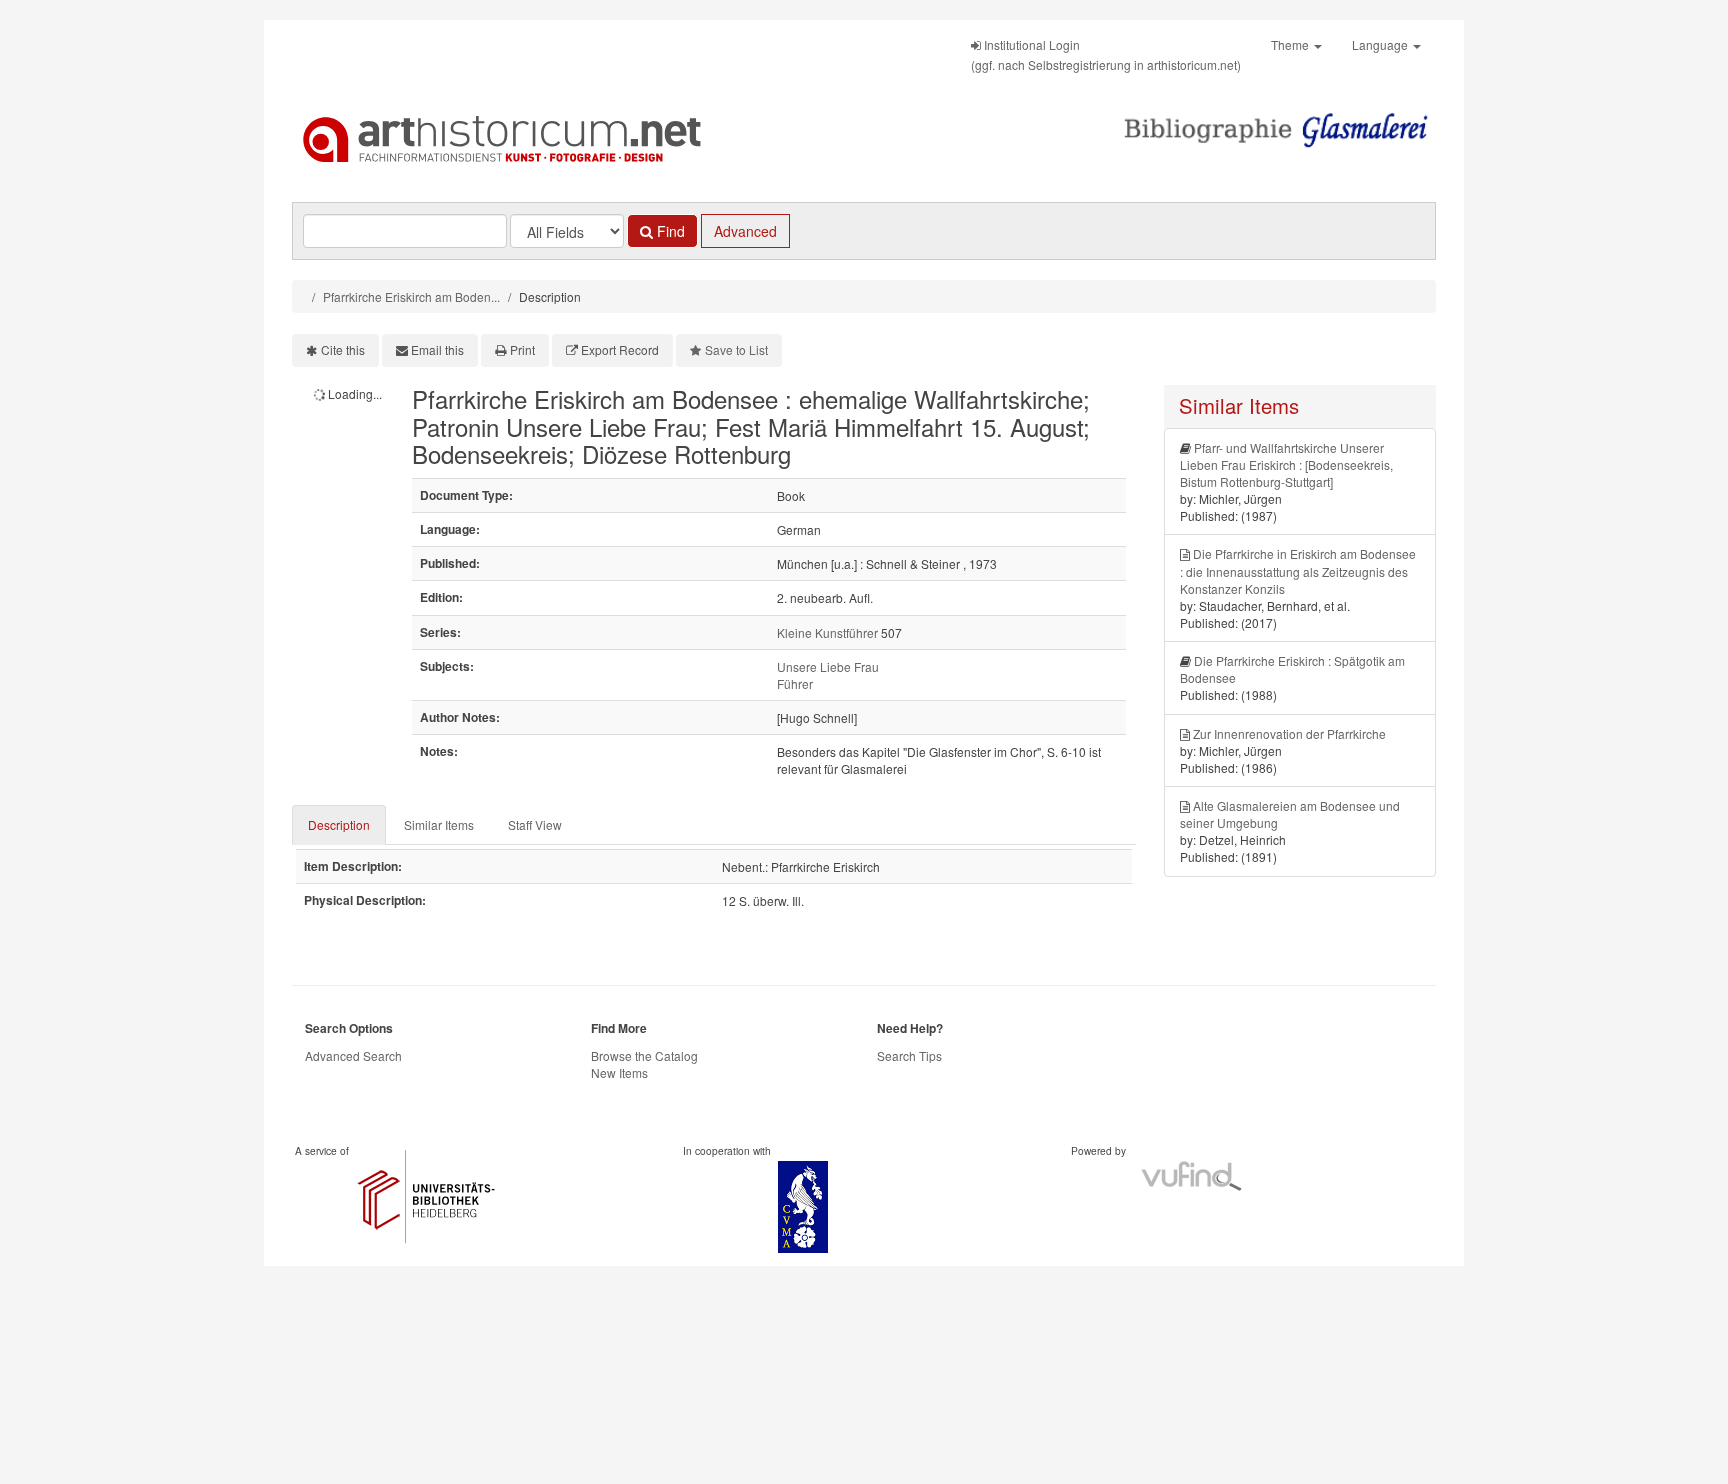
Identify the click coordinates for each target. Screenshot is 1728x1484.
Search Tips (909, 1055)
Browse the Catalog (644, 1055)
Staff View (535, 824)
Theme (1291, 44)
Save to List (736, 349)
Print (522, 349)
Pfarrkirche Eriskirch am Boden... (411, 296)
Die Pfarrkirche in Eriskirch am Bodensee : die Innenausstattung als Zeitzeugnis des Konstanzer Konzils (1298, 570)
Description (339, 824)
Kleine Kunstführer (827, 632)
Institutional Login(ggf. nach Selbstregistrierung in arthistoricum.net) (1106, 54)
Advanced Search (353, 1055)
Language (1381, 44)
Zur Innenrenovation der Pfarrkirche (1289, 733)
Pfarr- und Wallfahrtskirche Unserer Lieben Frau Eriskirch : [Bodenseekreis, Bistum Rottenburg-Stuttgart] (1286, 464)
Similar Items (439, 824)
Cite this (343, 349)
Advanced (745, 231)
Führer (795, 683)
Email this (437, 349)
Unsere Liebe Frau (828, 666)
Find (669, 231)
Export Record (620, 349)
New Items (619, 1072)
